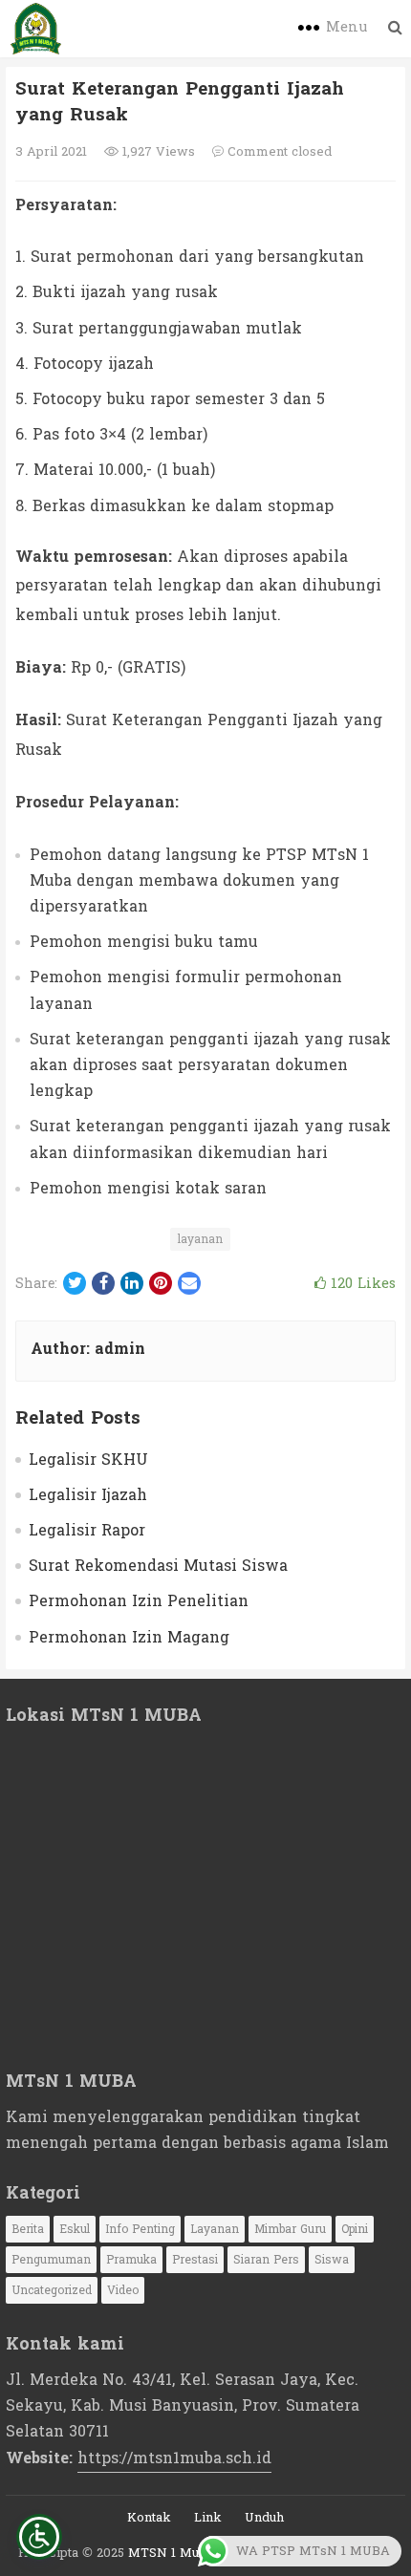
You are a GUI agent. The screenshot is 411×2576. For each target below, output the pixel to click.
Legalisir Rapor (87, 1530)
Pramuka (131, 2260)
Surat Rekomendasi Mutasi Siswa (158, 1566)
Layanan (215, 2229)
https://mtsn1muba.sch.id (174, 2458)
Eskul (75, 2229)
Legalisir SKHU (88, 1460)
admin (120, 1349)
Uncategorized (52, 2290)
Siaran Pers (266, 2260)
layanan (200, 1239)
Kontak (149, 2518)
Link (208, 2518)
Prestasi (195, 2260)
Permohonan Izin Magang (129, 1637)
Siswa (332, 2260)
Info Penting (140, 2229)
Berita (28, 2229)
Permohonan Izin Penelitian (139, 1601)
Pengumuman (51, 2260)
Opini (355, 2229)
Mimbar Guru (290, 2229)
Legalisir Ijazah (88, 1495)
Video (123, 2290)
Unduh (264, 2518)
